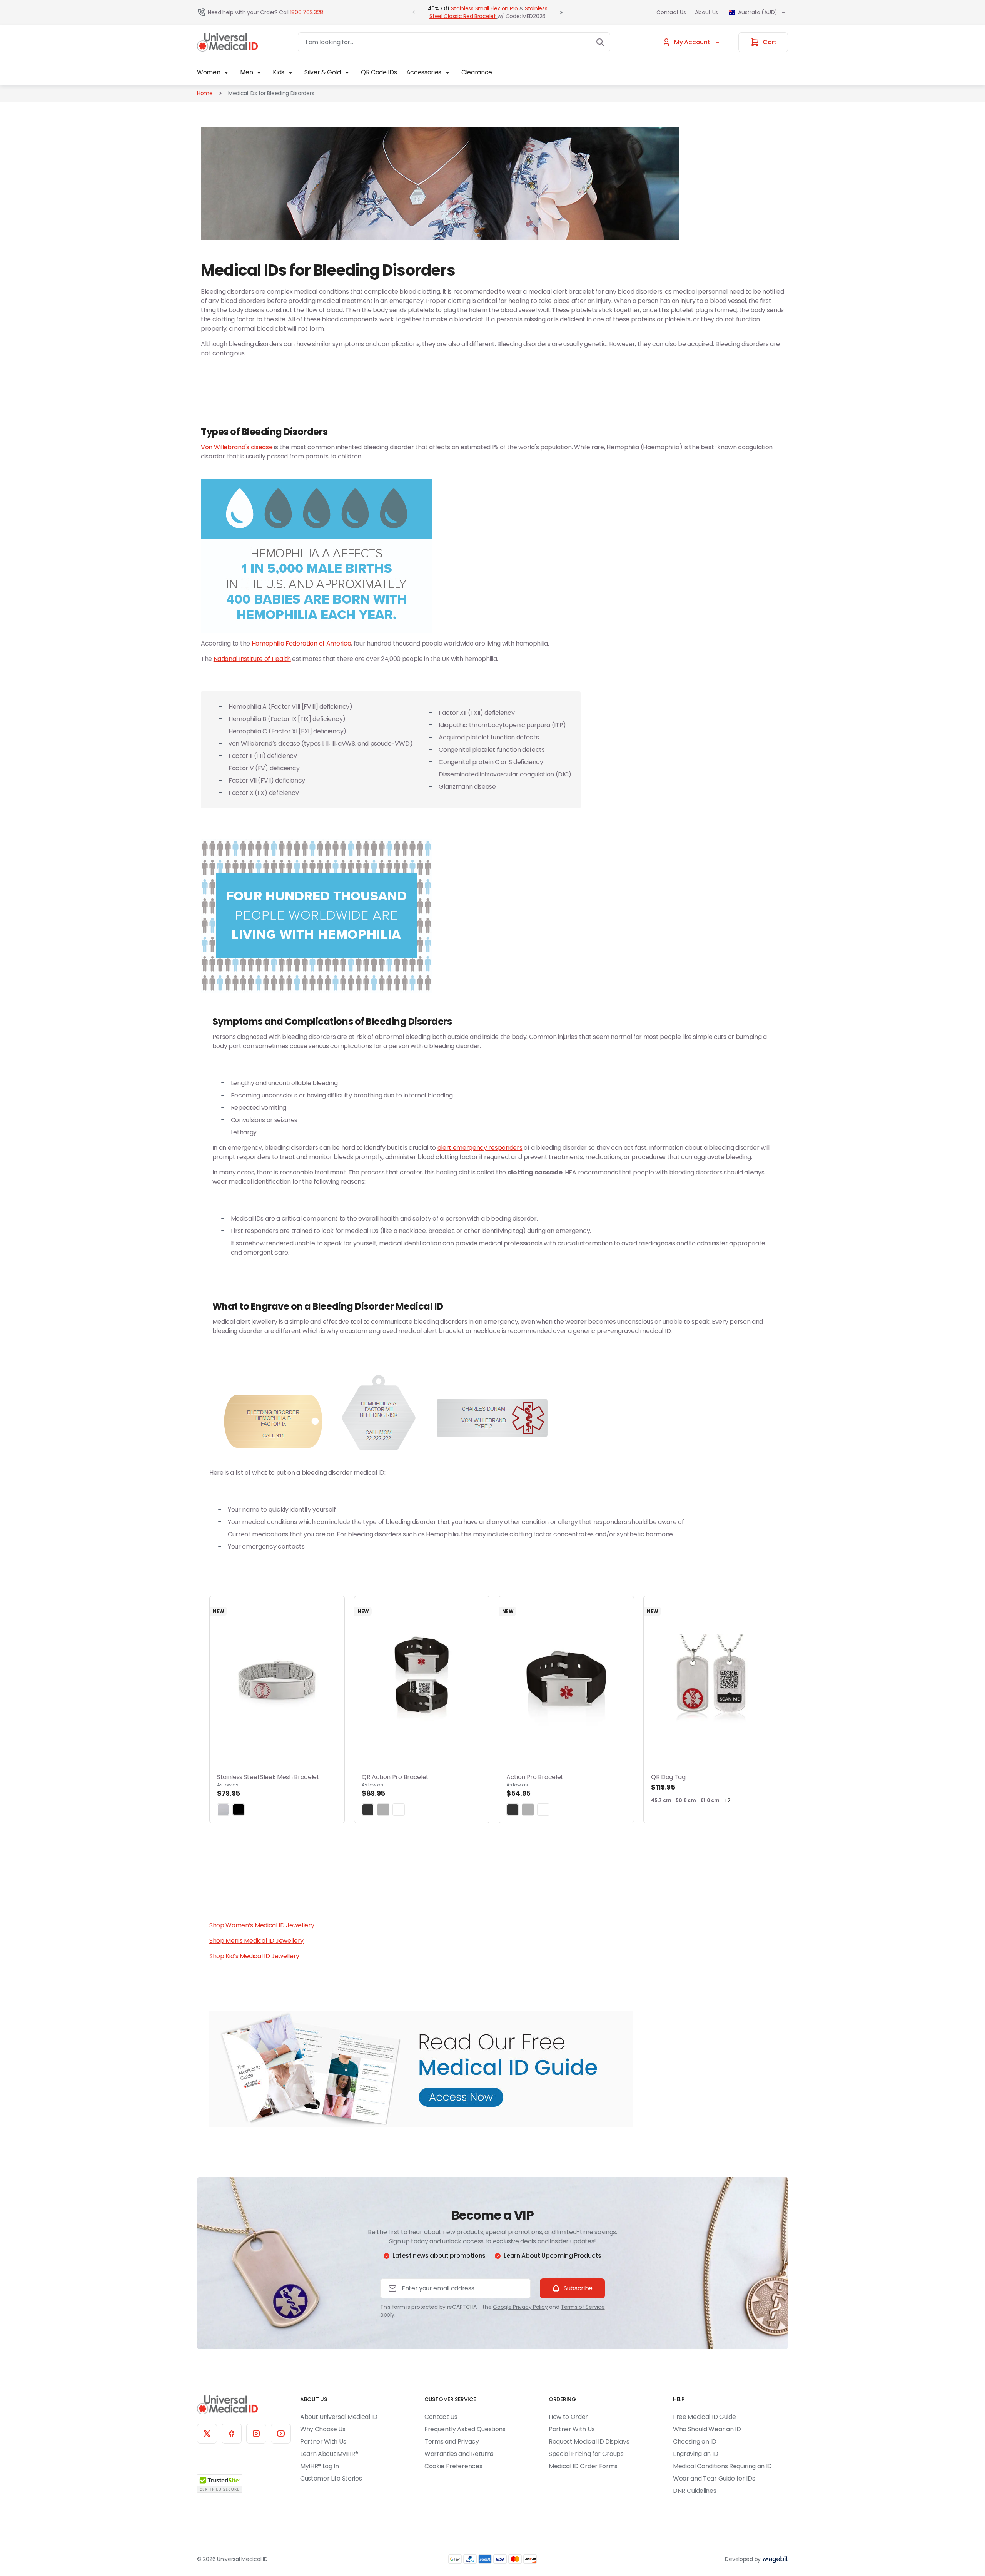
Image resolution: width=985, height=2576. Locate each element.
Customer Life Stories (331, 2478)
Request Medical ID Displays (589, 2441)
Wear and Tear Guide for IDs (714, 2478)
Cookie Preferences (453, 2466)
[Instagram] (256, 2434)
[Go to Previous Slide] (414, 12)
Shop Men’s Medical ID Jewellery (256, 1941)
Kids (279, 72)
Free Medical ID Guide (704, 2417)
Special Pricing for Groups (586, 2454)
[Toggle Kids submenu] (290, 72)
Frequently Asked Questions (465, 2429)
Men (246, 72)
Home (205, 93)
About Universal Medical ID (339, 2417)
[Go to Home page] (227, 43)
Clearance (477, 72)
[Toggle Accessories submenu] (447, 72)
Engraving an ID (695, 2454)
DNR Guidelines (695, 2491)
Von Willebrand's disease (237, 447)
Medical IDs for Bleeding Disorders (271, 93)
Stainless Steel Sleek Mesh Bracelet (268, 1785)
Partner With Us (323, 2441)
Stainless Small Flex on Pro (484, 8)
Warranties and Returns (459, 2454)
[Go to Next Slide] (561, 12)
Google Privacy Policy (520, 2307)
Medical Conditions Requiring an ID (722, 2466)
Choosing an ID (695, 2441)
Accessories (424, 72)
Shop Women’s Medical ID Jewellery (262, 1925)
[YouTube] (281, 2434)
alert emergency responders (480, 1148)
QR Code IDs (379, 72)
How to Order (568, 2417)
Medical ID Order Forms (583, 2466)
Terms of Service (583, 2307)
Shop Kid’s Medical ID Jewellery (254, 1956)
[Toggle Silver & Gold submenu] (347, 72)
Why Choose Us (323, 2429)
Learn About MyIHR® (329, 2454)
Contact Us (671, 12)
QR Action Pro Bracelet (395, 1785)
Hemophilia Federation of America (301, 643)
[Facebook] (232, 2434)
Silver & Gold (323, 72)
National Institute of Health (252, 659)
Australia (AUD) (758, 12)
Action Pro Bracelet (535, 1785)
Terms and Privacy (452, 2441)
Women (209, 72)
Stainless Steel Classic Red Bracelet (488, 12)
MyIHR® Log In (320, 2466)
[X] (207, 2434)
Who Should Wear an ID (707, 2429)
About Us (706, 12)
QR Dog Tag (668, 1782)
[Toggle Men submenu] (259, 72)
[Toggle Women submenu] (226, 72)
